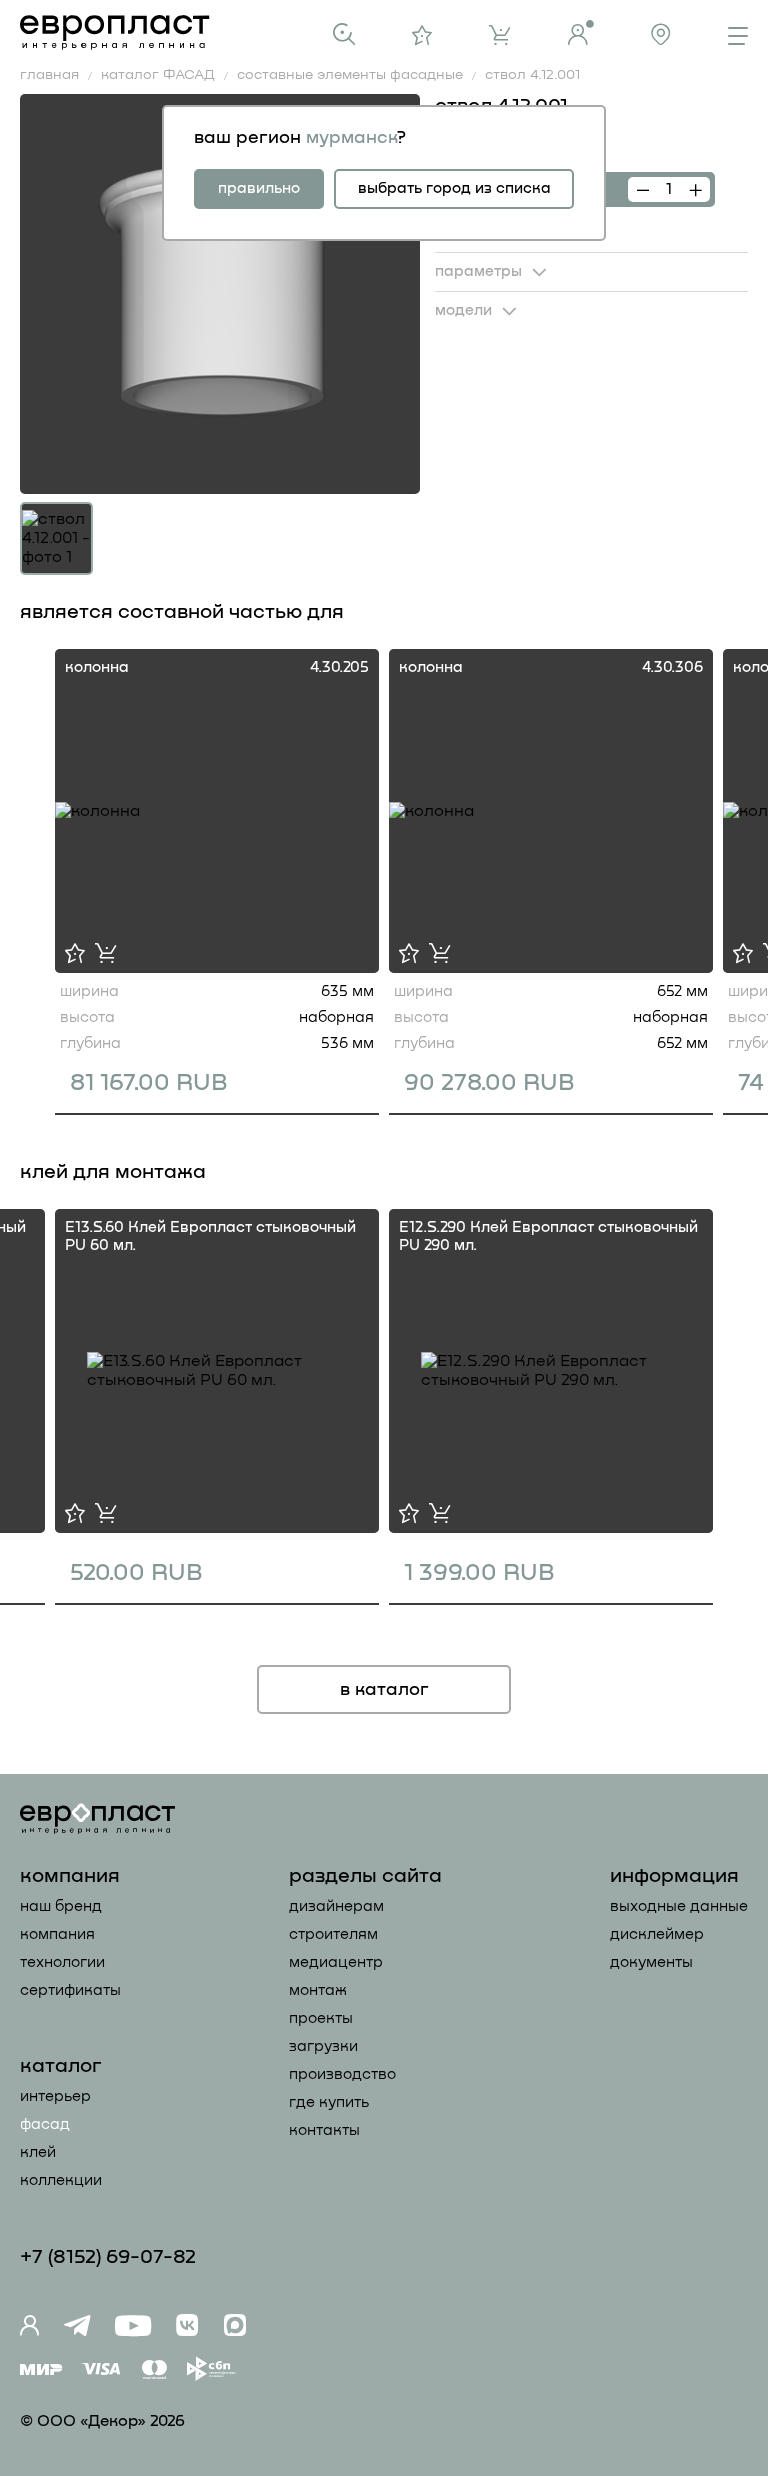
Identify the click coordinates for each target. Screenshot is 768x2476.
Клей (38, 2152)
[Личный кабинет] (581, 32)
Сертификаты (70, 1990)
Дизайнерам (336, 1906)
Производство (342, 2074)
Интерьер (55, 2096)
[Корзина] (500, 35)
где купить (329, 2102)
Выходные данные (679, 1906)
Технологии (62, 1962)
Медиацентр (336, 1962)
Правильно (259, 188)
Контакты (324, 2130)
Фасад (45, 2124)
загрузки (323, 2046)
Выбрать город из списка (454, 188)
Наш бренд (61, 1906)
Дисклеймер (657, 1934)
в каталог (384, 1690)
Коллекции (61, 2180)
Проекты (321, 2018)
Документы (651, 1962)
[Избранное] (422, 35)
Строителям (333, 1934)
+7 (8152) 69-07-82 (108, 2257)
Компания (57, 1934)
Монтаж (318, 1990)
